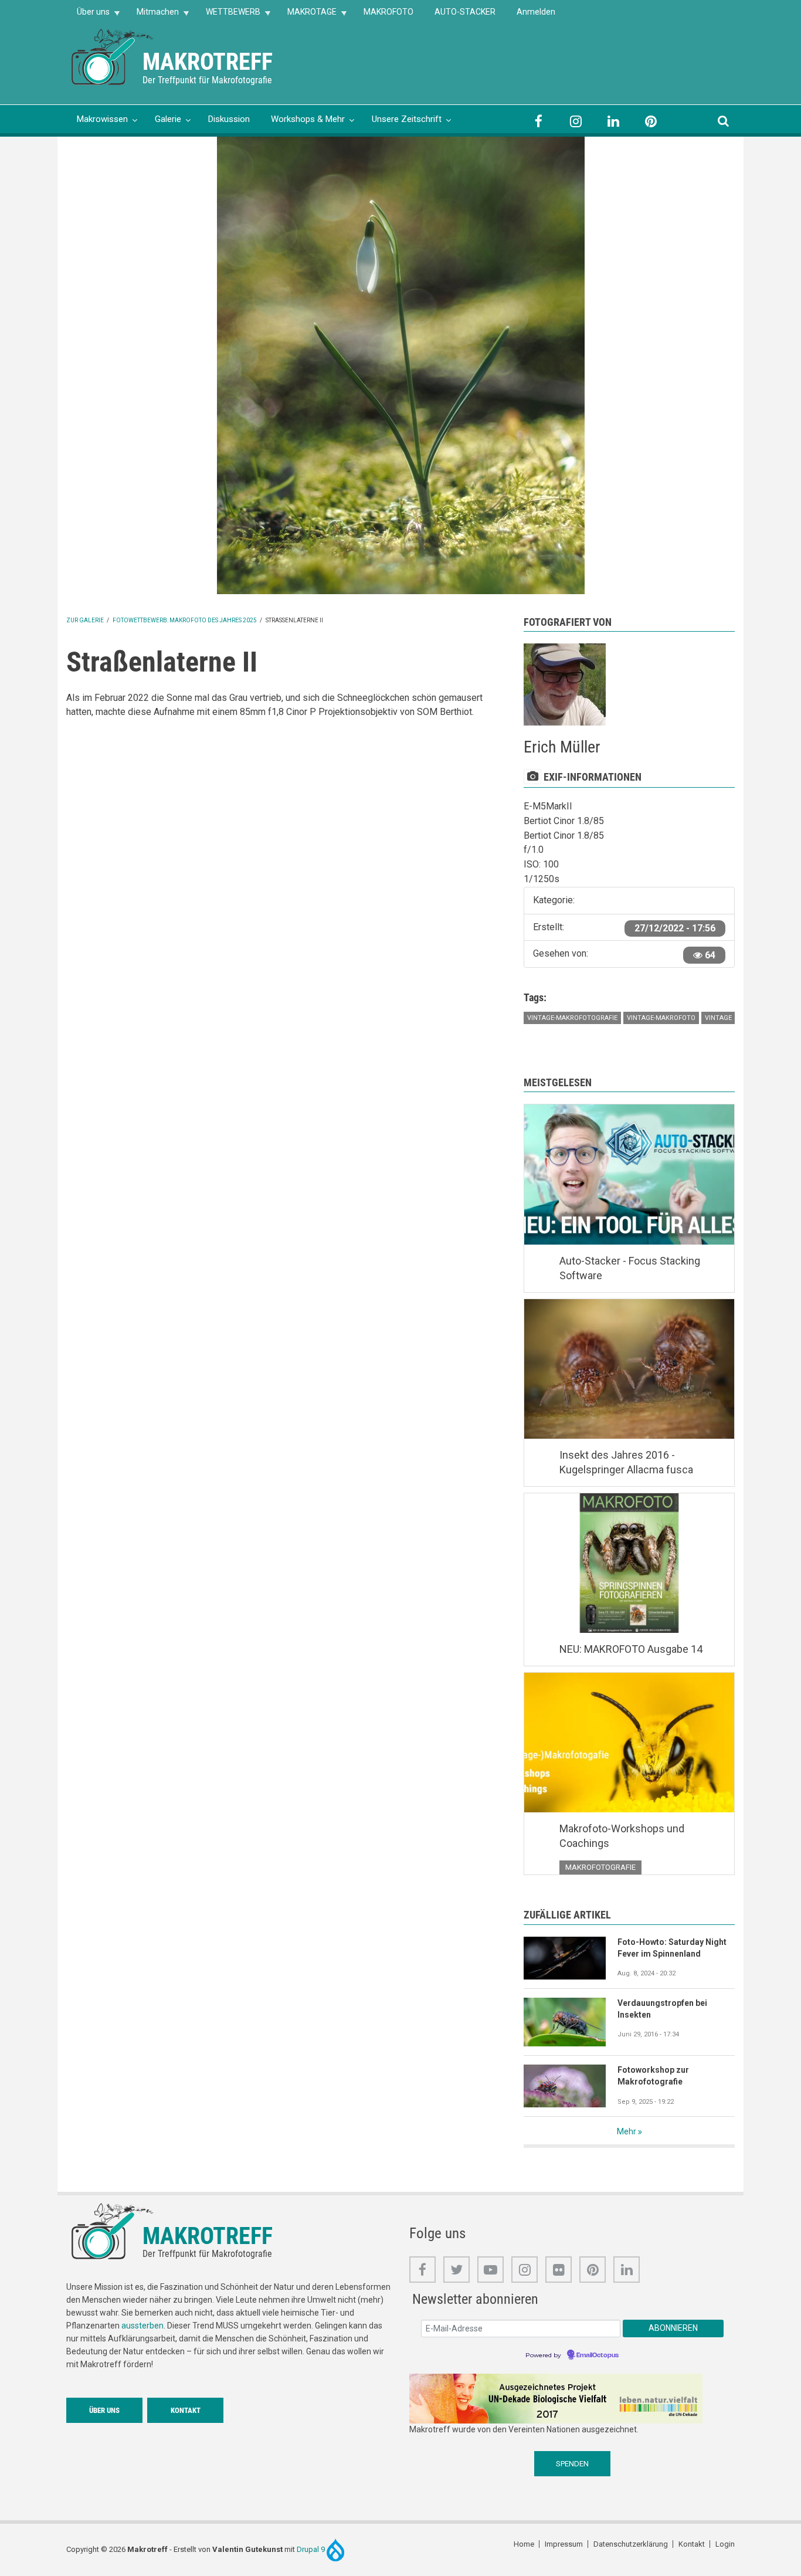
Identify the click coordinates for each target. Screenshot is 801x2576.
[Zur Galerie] (113, 56)
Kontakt (186, 2410)
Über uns (88, 16)
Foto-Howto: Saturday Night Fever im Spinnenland (672, 1948)
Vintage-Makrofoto (661, 1018)
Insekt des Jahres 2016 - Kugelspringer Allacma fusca (626, 1462)
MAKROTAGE (307, 16)
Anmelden (536, 12)
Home (524, 2544)
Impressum (564, 2544)
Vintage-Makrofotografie (572, 1018)
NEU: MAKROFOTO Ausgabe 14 (631, 1649)
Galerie (168, 119)
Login (725, 2544)
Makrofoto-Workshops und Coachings (622, 1836)
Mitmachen (152, 16)
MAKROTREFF (208, 62)
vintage (718, 1018)
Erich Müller (562, 747)
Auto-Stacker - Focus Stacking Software (630, 1268)
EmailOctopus (598, 2355)
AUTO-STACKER (465, 12)
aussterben (142, 2326)
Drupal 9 (312, 2549)
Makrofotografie (600, 1867)
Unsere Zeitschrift (407, 119)
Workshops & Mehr (308, 119)
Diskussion (229, 119)
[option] (400, 365)
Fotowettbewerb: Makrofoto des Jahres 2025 (185, 620)
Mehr (627, 2131)
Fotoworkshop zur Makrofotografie (653, 2076)
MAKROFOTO (388, 12)
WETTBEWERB (228, 16)
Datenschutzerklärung (631, 2544)
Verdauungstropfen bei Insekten (662, 2009)
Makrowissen (102, 119)
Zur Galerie (85, 620)
